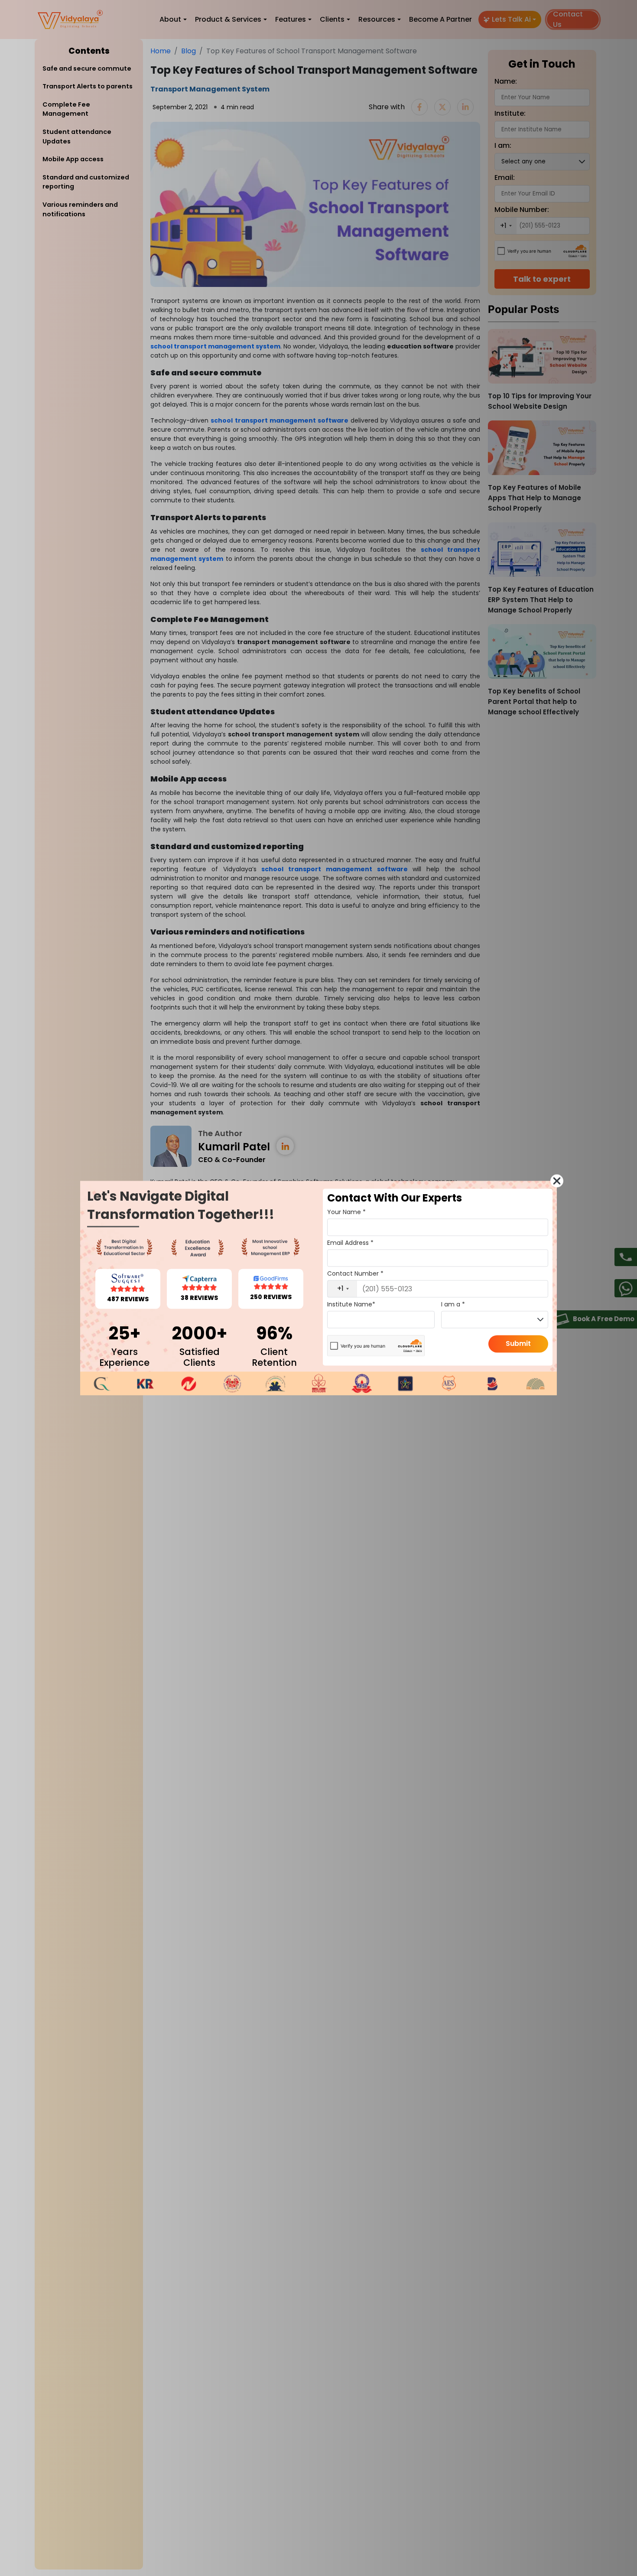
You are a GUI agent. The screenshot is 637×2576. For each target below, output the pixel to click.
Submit (518, 1343)
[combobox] (342, 1289)
